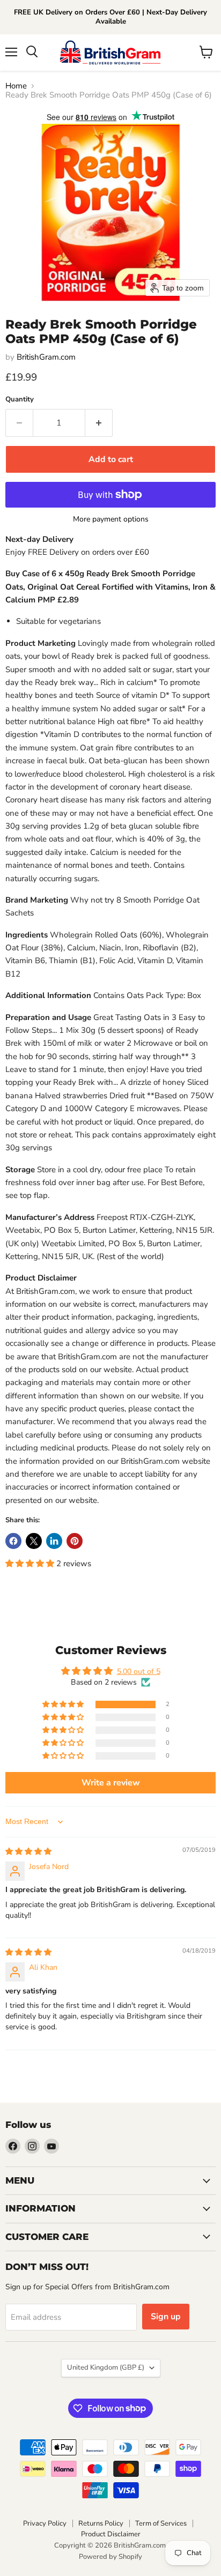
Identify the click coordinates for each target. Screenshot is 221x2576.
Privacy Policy (45, 2523)
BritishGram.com (46, 357)
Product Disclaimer (111, 2534)
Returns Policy (101, 2523)
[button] (31, 1564)
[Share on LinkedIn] (54, 1541)
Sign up (166, 2317)
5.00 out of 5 (139, 1672)
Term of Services (161, 2523)
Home (16, 86)
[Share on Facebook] (13, 1541)
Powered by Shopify (110, 2557)
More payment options (111, 519)
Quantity (20, 400)
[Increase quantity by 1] (99, 423)
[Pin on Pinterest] (75, 1541)
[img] (28, 1852)
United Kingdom (106, 2367)
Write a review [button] (111, 1783)
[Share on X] (34, 1541)
